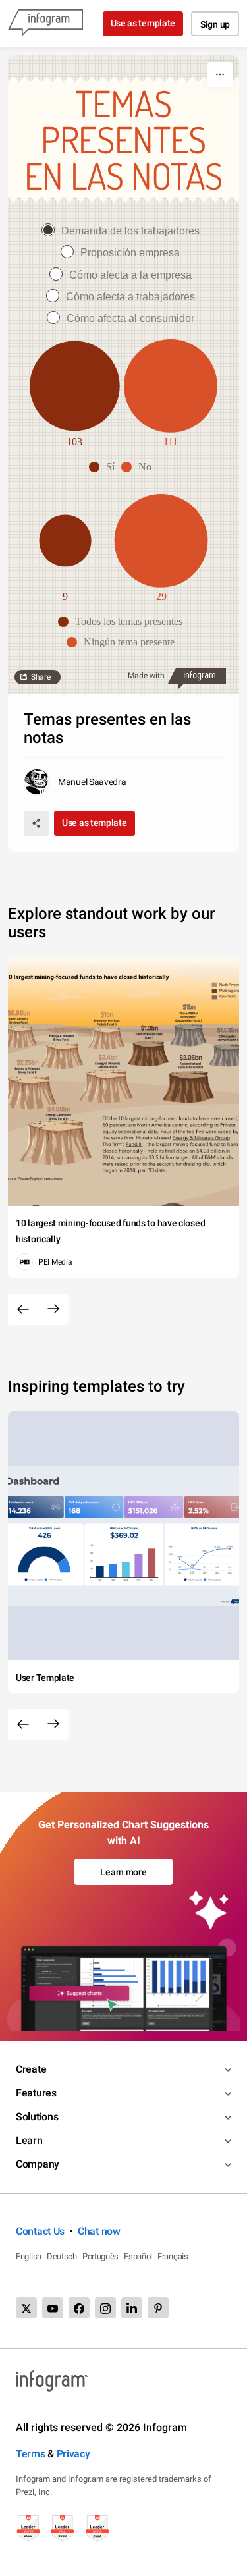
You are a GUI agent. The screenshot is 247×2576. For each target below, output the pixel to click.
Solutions (37, 2117)
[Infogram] (45, 24)
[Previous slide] (23, 1309)
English (29, 2256)
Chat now (99, 2231)
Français (173, 2256)
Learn (29, 2140)
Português (100, 2256)
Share (41, 677)
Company (38, 2164)
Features (36, 2093)
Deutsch (62, 2256)
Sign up (215, 24)
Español (138, 2256)
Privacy (73, 2454)
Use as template (143, 23)
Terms (31, 2454)
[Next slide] (53, 1309)
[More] (220, 74)
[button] (105, 467)
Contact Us (40, 2231)
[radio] (124, 231)
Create (31, 2069)
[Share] (36, 823)
